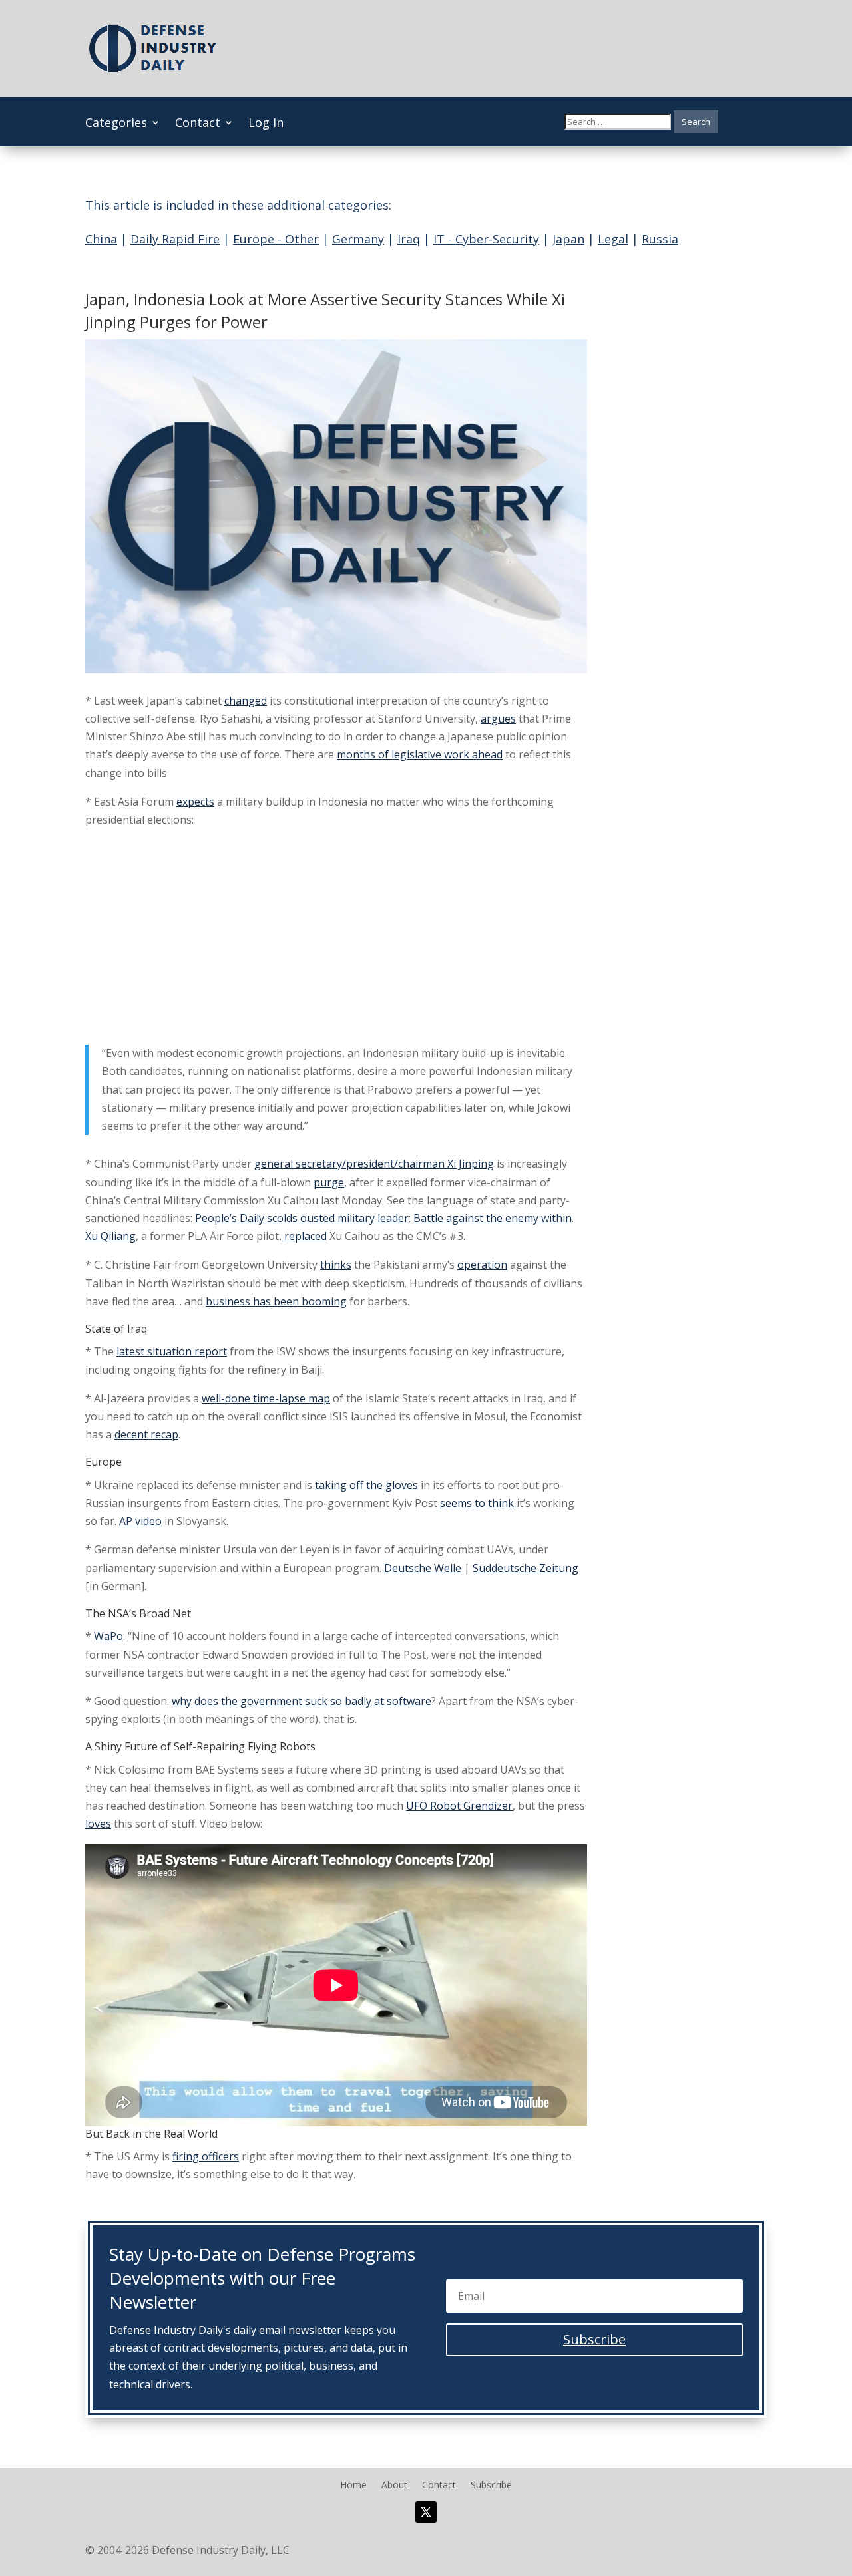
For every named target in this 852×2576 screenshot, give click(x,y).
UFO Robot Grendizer (459, 1806)
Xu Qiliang (110, 1236)
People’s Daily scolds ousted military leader (302, 1218)
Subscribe (491, 2486)
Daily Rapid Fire (175, 239)
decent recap (146, 1434)
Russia (660, 239)
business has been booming (276, 1301)
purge (329, 1182)
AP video (140, 1521)
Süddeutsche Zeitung (526, 1568)
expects (195, 802)
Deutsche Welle (423, 1568)
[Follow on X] (426, 2512)
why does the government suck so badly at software (302, 1701)
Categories (116, 124)
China (101, 239)
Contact (198, 124)
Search (696, 122)
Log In (266, 124)
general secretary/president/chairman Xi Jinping (374, 1164)
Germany (358, 239)
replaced (306, 1236)
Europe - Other (276, 239)
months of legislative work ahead (420, 754)
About (394, 2486)
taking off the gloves (366, 1485)
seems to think (477, 1503)
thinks (336, 1265)
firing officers (206, 2156)
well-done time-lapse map (266, 1398)
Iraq (409, 239)
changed (246, 701)
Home (353, 2486)
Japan (568, 239)
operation (482, 1265)
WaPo (108, 1636)
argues (498, 719)
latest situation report (172, 1351)
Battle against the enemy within (493, 1218)
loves (98, 1824)
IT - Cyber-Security (486, 239)
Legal (613, 239)
